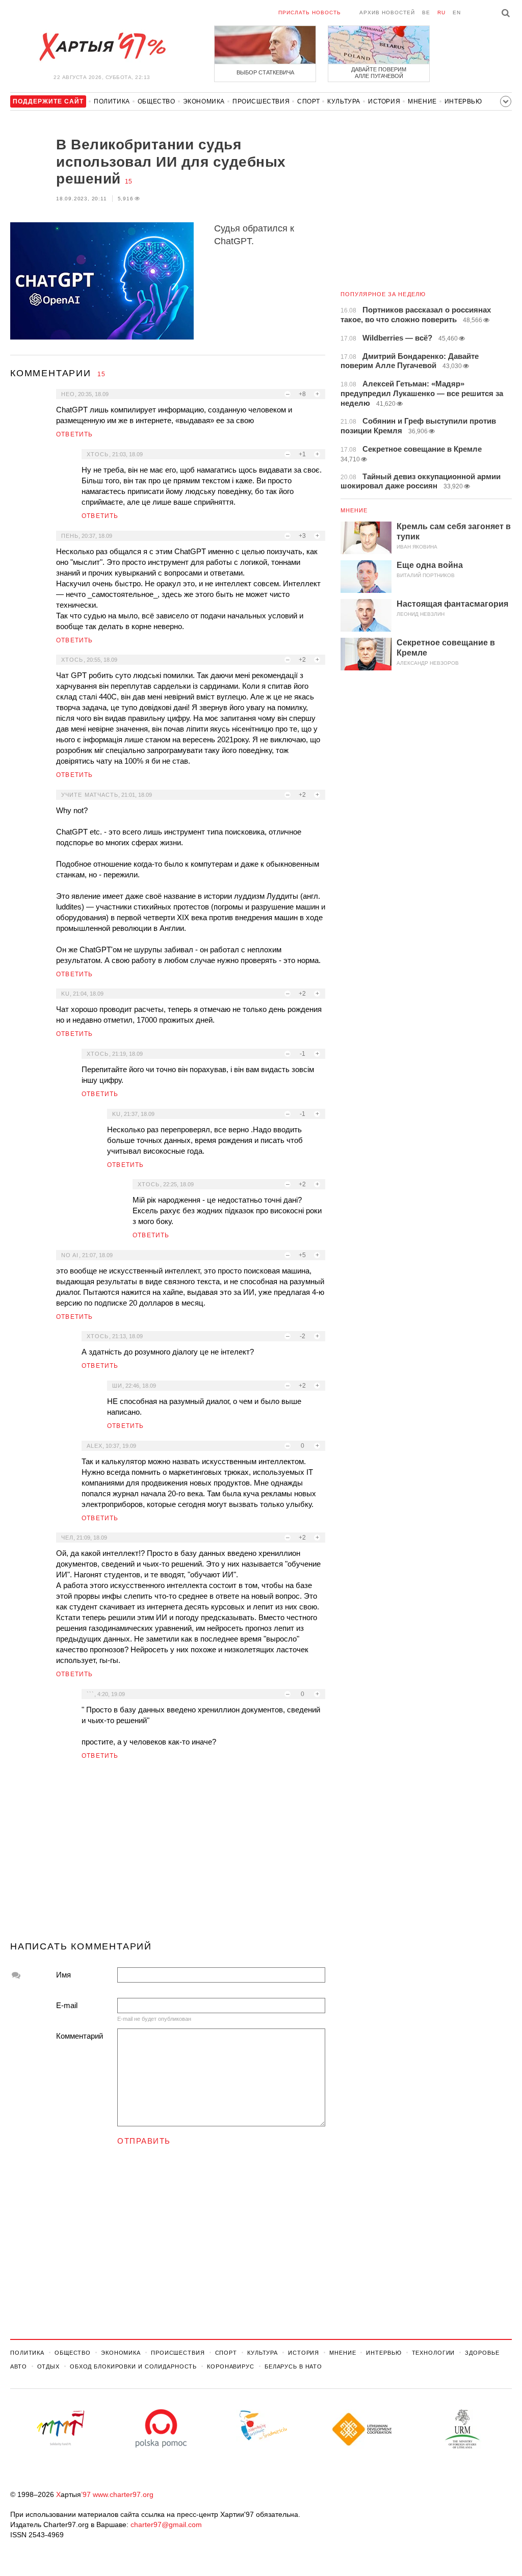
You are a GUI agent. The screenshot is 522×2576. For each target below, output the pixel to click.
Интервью (463, 101)
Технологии (434, 2353)
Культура (344, 101)
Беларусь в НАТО (293, 2366)
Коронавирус (231, 2366)
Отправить (144, 2141)
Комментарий (80, 2036)
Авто (19, 2366)
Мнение (422, 101)
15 (128, 181)
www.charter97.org (123, 2494)
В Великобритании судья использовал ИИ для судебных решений (171, 162)
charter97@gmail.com (166, 2525)
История (384, 101)
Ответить (75, 434)
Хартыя (102, 47)
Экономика (204, 101)
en (457, 12)
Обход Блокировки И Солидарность (133, 2366)
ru (441, 12)
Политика (112, 101)
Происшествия (261, 101)
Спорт (308, 101)
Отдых (48, 2366)
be (426, 12)
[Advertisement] (168, 1855)
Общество (156, 101)
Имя (63, 1975)
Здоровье (482, 2353)
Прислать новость (310, 12)
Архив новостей (387, 12)
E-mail (67, 2005)
